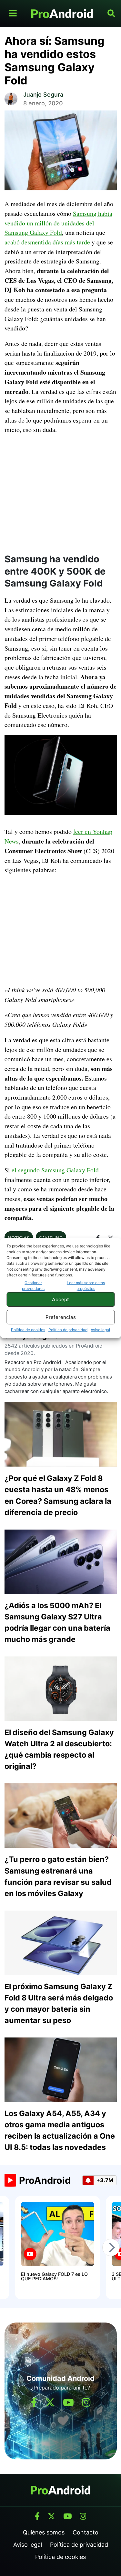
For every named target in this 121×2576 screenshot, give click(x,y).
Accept (60, 1299)
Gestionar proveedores (33, 1286)
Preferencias (61, 1317)
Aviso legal (100, 1330)
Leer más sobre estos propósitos (86, 1286)
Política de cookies (28, 1330)
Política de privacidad (68, 1330)
